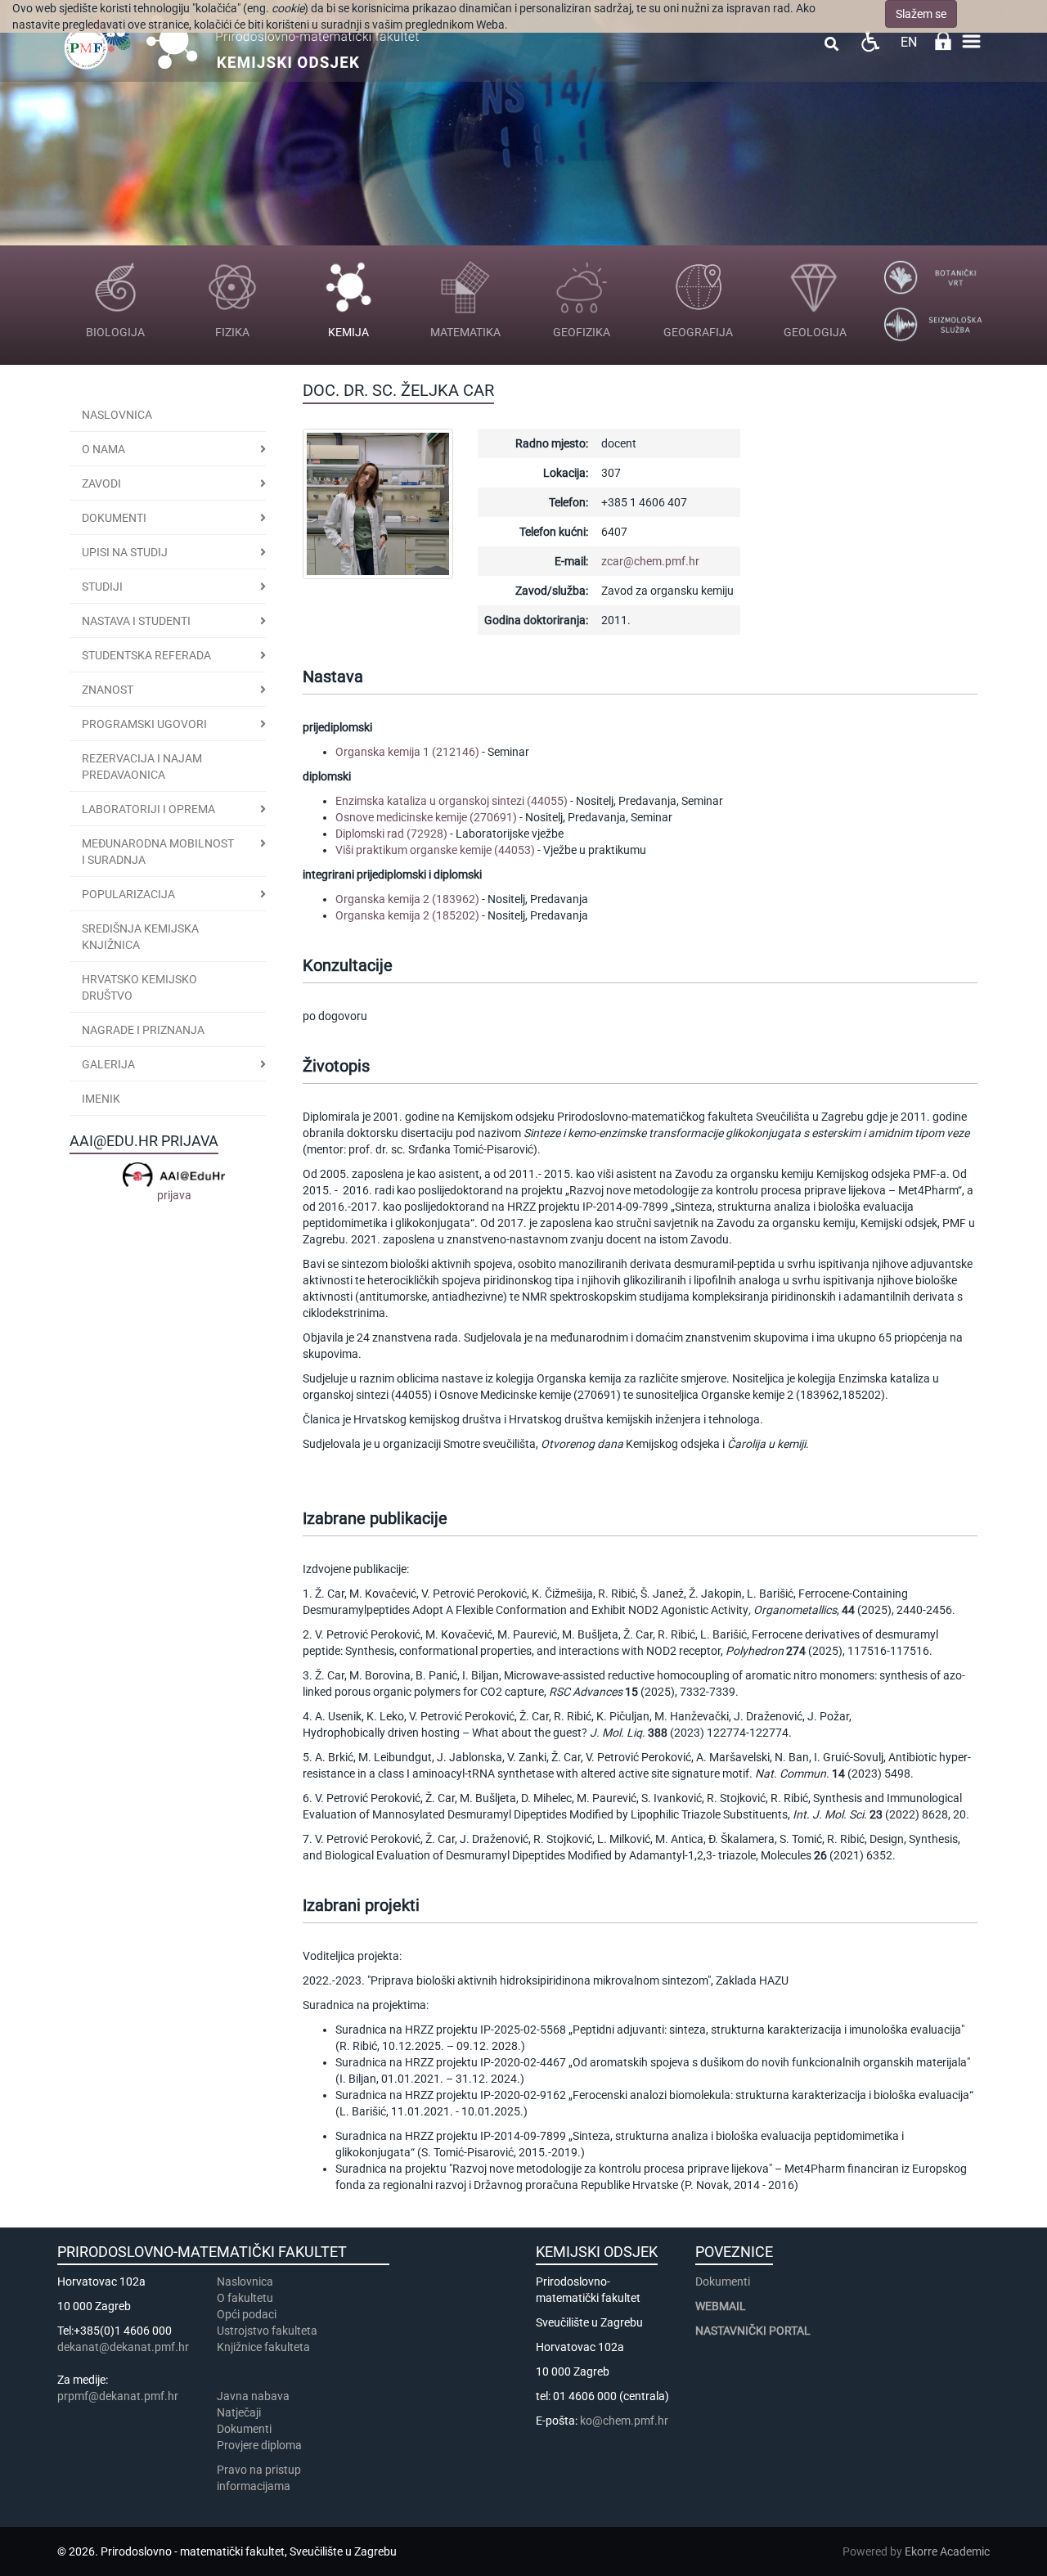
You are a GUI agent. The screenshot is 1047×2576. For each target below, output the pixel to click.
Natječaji (239, 2412)
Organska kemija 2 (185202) (407, 915)
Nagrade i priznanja (143, 1030)
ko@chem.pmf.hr (624, 2421)
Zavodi (101, 483)
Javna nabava (253, 2396)
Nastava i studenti (136, 621)
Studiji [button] (102, 587)
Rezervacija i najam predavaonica (142, 767)
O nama (103, 449)
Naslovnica (117, 415)
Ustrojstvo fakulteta (267, 2331)
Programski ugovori (144, 724)
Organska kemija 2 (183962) (407, 899)
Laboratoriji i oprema (148, 809)
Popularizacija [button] (128, 894)
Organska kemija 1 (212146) (407, 752)
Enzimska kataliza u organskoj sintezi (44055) (452, 801)
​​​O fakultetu (245, 2298)
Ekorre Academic (947, 2551)
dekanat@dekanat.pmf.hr (123, 2347)
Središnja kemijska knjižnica (140, 937)
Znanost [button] (108, 690)
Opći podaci (247, 2314)
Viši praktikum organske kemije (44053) (435, 850)
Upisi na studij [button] (125, 552)
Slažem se (921, 14)
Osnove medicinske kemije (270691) (426, 817)
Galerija (108, 1064)
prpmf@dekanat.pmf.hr (118, 2396)
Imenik (101, 1099)
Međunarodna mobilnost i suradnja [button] (158, 852)
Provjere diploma (259, 2445)
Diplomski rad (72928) (391, 834)
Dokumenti (114, 518)
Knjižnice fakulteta (263, 2347)
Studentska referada (146, 655)
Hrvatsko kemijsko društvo (139, 987)
